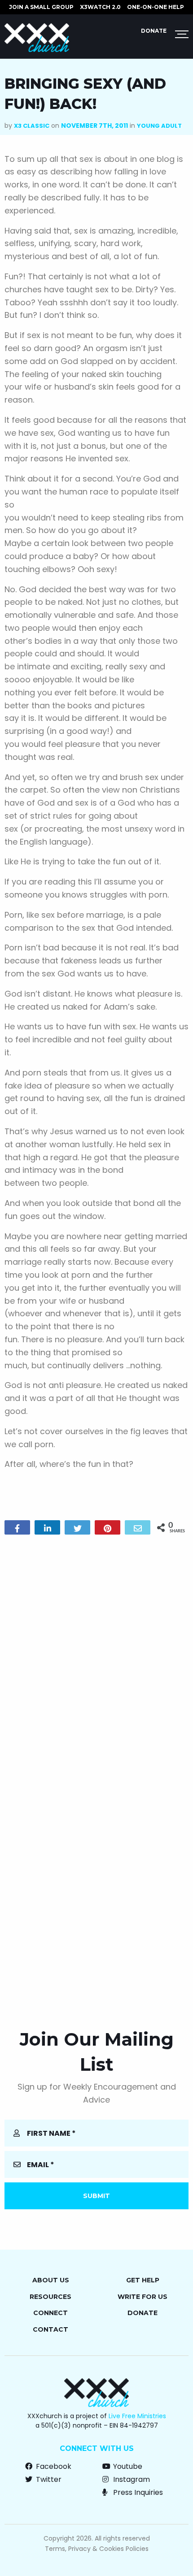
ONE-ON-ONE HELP (156, 7)
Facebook (53, 2466)
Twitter (48, 2479)
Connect (50, 2313)
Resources (50, 2297)
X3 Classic (32, 126)
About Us (51, 2280)
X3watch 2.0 (100, 7)
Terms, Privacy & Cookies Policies (97, 2549)
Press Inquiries (137, 2492)
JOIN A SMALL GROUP (41, 7)
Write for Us (143, 2297)
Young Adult (159, 126)
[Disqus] (96, 1657)
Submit (96, 2196)
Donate (154, 31)
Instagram (131, 2479)
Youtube (127, 2466)
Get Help (143, 2280)
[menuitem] (41, 7)
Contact (50, 2329)
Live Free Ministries (137, 2416)
